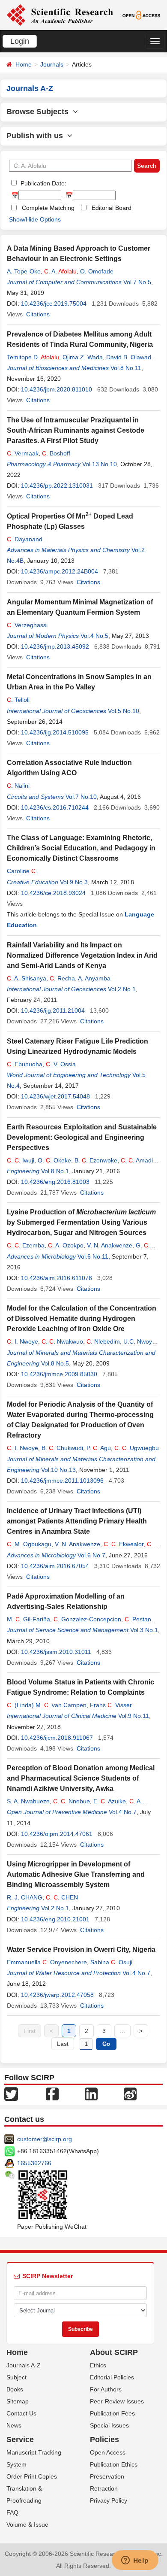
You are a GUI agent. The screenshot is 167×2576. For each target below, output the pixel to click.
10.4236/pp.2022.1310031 (57, 485)
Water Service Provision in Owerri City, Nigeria (81, 1949)
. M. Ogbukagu (29, 1544)
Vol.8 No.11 (126, 368)
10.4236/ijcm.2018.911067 (57, 1738)
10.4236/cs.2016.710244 (55, 807)
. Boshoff (56, 453)
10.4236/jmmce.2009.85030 (59, 1374)
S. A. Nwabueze (28, 1801)
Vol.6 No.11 (93, 1256)
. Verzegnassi (27, 625)
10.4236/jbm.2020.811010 (57, 389)
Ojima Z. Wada (83, 357)
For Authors (106, 2389)
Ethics (98, 2365)
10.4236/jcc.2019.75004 (54, 303)
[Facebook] (52, 2094)
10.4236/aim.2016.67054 (55, 1566)
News (14, 2425)
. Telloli (18, 700)
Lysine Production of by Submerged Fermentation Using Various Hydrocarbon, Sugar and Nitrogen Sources (81, 1222)
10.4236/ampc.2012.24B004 (60, 571)
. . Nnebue (72, 1801)
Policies (104, 2439)
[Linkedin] (91, 2094)
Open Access (108, 2452)
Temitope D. (33, 357)
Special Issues (109, 2425)
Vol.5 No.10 (124, 711)
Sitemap (18, 2401)
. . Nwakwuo (62, 1341)
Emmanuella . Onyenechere (47, 1962)
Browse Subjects (40, 112)
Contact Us (21, 2413)
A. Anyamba (94, 978)
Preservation (107, 2476)
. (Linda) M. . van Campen (47, 1705)
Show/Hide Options (35, 219)
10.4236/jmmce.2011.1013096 (62, 1481)
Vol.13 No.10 (100, 464)
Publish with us (37, 136)
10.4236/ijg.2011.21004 (53, 1010)
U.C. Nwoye (139, 1341)
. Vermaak (23, 453)
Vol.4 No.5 (94, 636)
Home (24, 64)
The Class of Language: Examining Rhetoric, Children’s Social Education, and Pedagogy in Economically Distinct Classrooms (81, 848)
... (122, 2031)
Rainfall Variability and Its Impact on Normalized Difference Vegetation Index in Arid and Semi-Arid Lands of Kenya (82, 955)
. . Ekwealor (124, 1544)
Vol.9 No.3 (74, 882)
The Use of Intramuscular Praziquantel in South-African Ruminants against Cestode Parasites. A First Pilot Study (76, 430)
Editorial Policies (112, 2377)
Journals (52, 64)
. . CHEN (62, 1897)
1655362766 (34, 2163)
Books (15, 2389)
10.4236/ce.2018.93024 (53, 893)
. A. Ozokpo (66, 1245)
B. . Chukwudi (62, 1448)
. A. (60, 271)
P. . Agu (99, 1448)
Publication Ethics (114, 2464)
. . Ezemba (26, 1245)
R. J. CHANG (25, 1897)
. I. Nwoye (22, 1341)
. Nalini (18, 786)
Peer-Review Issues (117, 2401)
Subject (16, 2377)
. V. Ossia (61, 1064)
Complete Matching (48, 208)
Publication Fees (112, 2413)
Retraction (104, 2488)
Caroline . (22, 871)
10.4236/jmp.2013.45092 (55, 646)
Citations (38, 314)
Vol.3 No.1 (144, 1630)
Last (63, 2044)
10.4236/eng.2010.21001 (55, 1919)
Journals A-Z (24, 2365)
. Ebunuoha (25, 1064)
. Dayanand (25, 539)
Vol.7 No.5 (137, 282)
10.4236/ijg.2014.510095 (55, 732)
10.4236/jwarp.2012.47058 (57, 1995)
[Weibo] (130, 2094)
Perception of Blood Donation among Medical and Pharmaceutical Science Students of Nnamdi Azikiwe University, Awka (81, 1778)
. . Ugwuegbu (137, 1448)
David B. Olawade (130, 357)
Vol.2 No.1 (122, 989)
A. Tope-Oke (24, 271)
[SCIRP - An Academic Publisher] (60, 15)
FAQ (12, 2512)
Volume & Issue (27, 2524)
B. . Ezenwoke (96, 1160)
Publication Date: (43, 183)
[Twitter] (11, 2094)
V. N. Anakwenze (110, 1245)
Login (20, 41)
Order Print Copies (32, 2476)
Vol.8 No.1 (55, 1171)
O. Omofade (97, 271)
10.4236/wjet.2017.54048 (55, 1096)
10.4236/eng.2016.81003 (55, 1182)
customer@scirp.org (45, 2139)
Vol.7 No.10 (81, 797)
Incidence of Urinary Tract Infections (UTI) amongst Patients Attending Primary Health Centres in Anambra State (77, 1521)
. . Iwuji (21, 1160)
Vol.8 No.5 (55, 1363)
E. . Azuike (110, 1801)
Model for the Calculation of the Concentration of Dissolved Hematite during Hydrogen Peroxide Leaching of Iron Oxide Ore (82, 1318)
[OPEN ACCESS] (141, 15)
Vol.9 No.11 (134, 1716)
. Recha (62, 978)
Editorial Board (112, 208)
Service (20, 2439)
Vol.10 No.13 (58, 1470)
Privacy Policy (109, 2500)
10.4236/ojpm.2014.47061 (57, 1834)
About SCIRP (114, 2352)
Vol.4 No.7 (123, 1812)
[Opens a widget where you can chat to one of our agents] (135, 2561)
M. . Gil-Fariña (28, 1619)
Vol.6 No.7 (91, 1555)
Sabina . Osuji (111, 1962)
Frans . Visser (111, 1705)
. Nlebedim (103, 1341)
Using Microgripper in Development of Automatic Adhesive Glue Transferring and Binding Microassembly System (76, 1874)
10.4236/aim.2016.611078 (57, 1278)
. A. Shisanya (27, 978)
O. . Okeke (54, 1160)
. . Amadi (137, 1160)
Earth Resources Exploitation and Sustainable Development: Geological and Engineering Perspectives (82, 1137)
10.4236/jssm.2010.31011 (56, 1652)
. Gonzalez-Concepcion (87, 1619)
